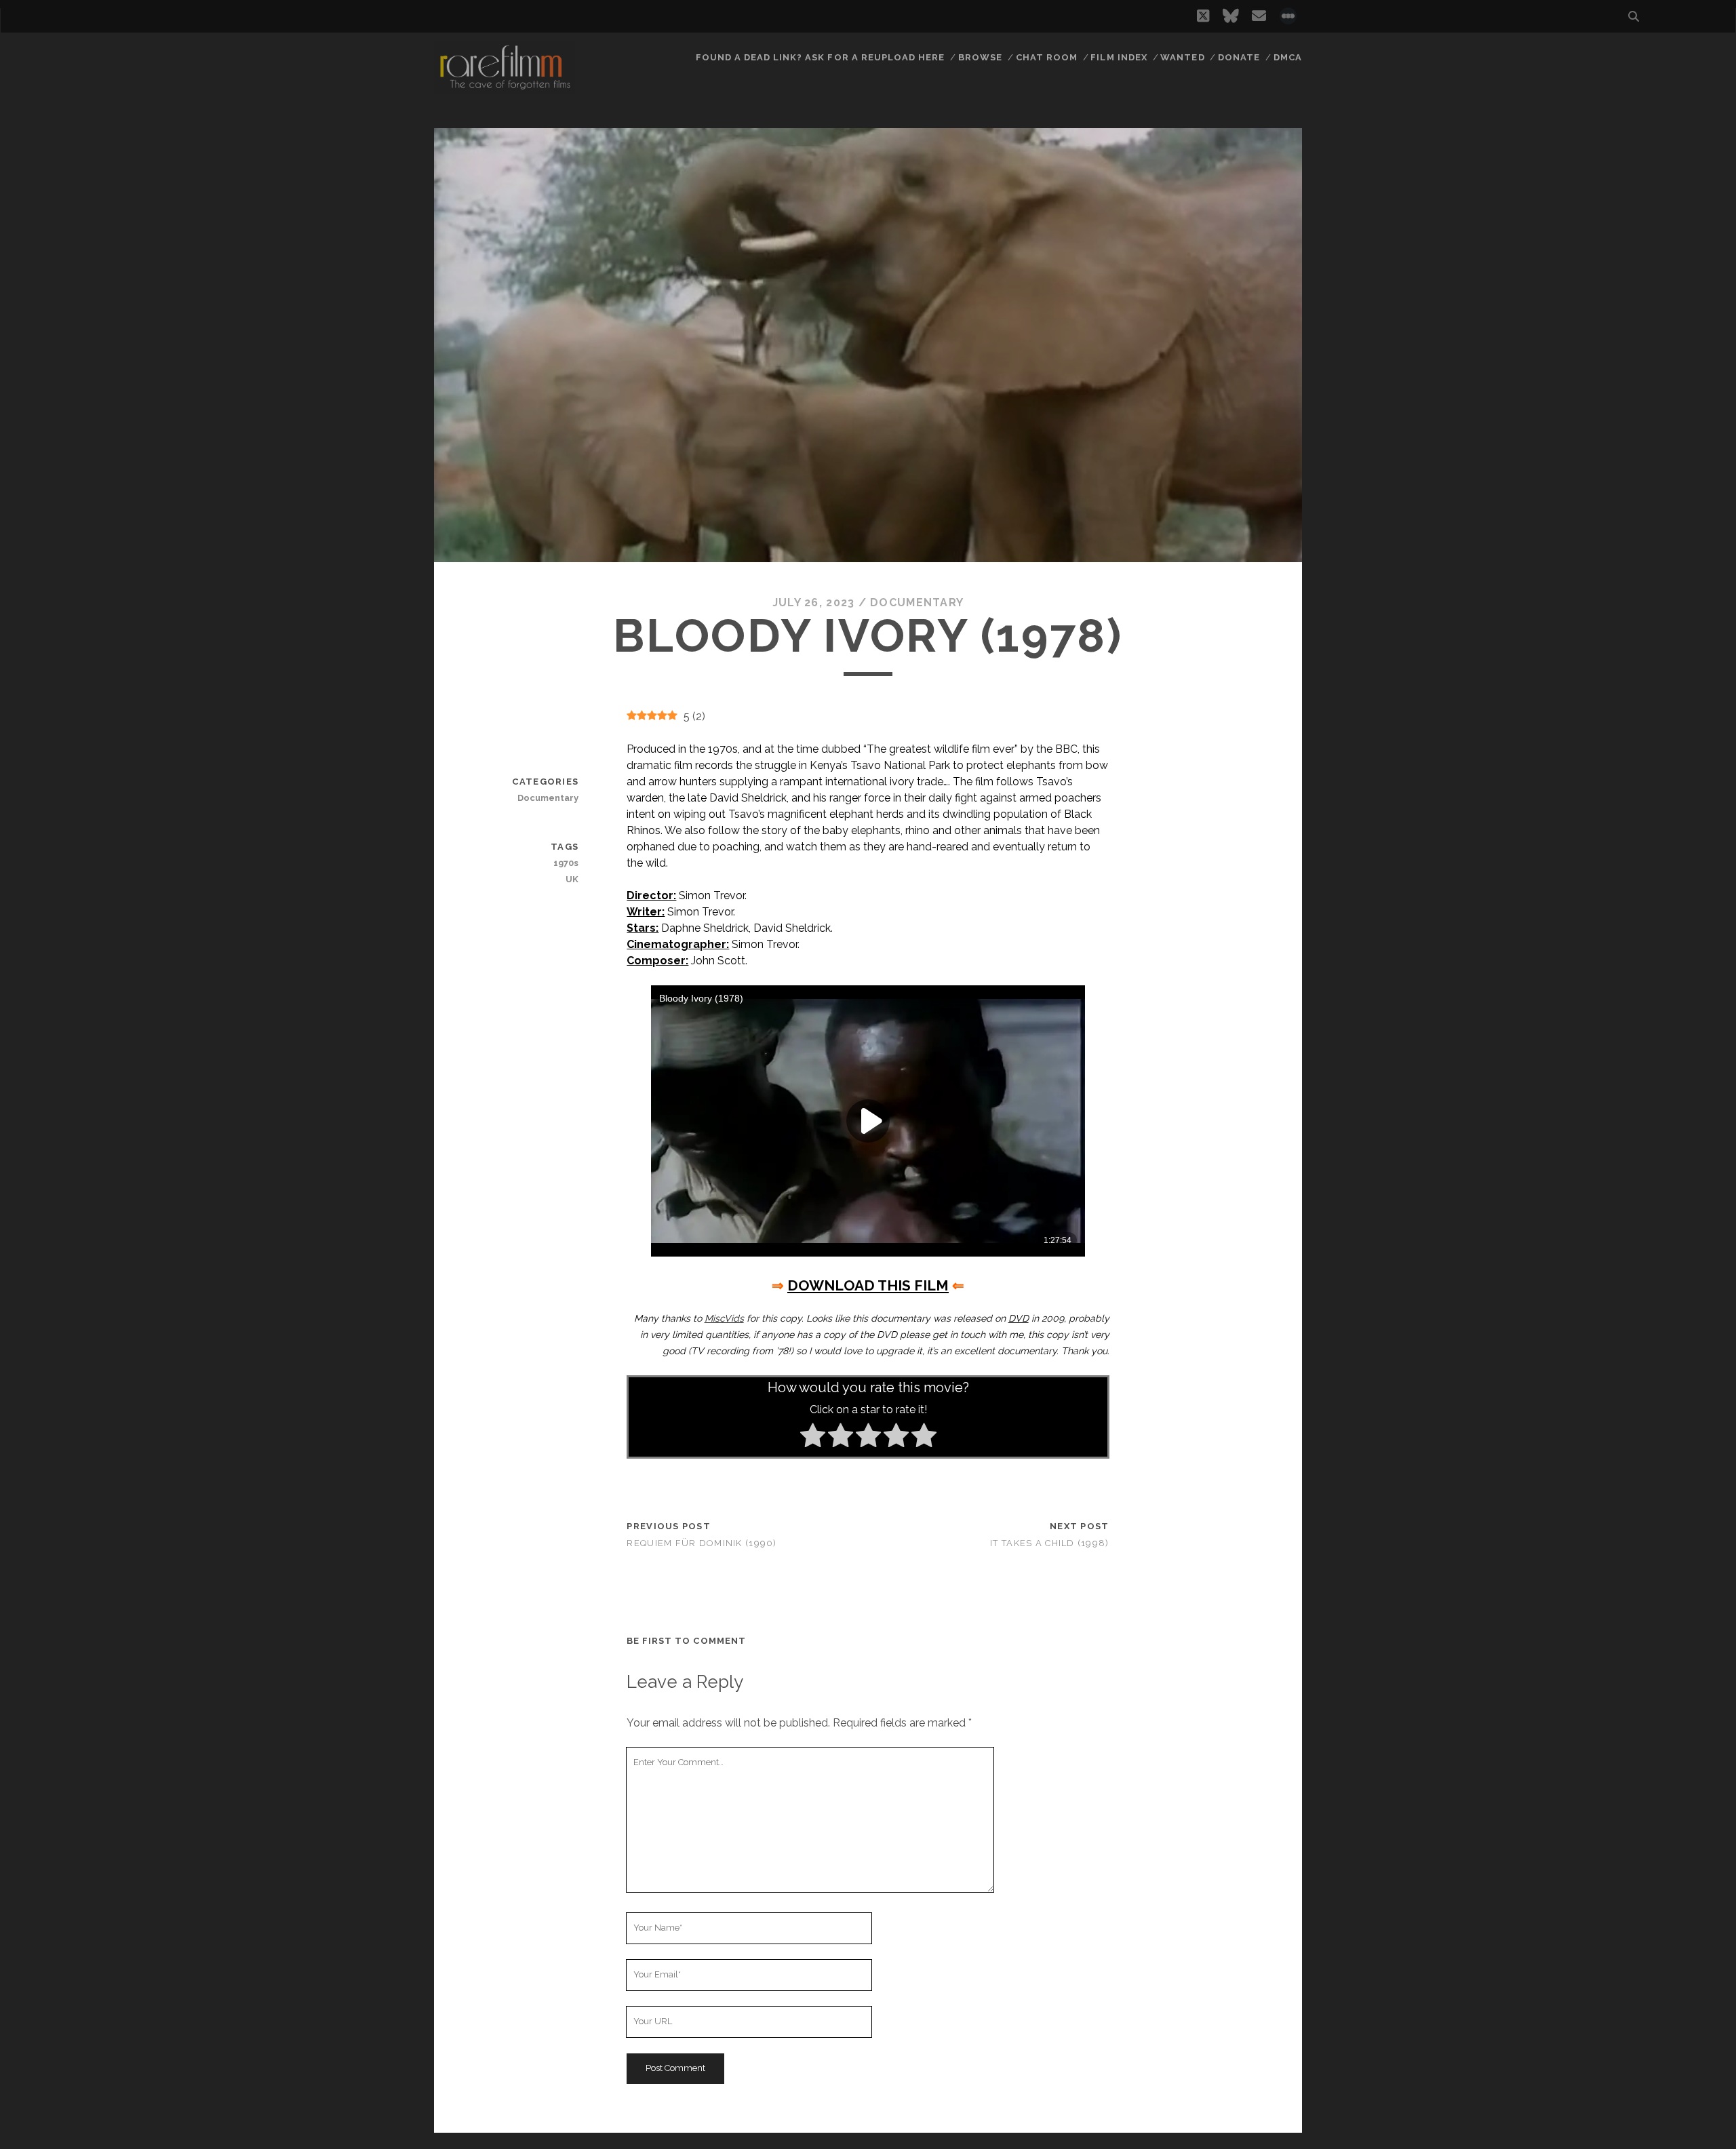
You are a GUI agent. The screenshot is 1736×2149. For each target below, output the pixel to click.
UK (572, 879)
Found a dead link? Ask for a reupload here (821, 57)
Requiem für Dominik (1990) (702, 1543)
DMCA (1288, 57)
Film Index (1119, 57)
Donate (1239, 57)
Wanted (1182, 57)
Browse (980, 57)
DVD (1019, 1318)
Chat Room (1047, 57)
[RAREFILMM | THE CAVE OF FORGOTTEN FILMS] (505, 87)
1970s (566, 863)
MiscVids (724, 1318)
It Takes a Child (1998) (1049, 1543)
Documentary (917, 603)
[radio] (813, 1438)
